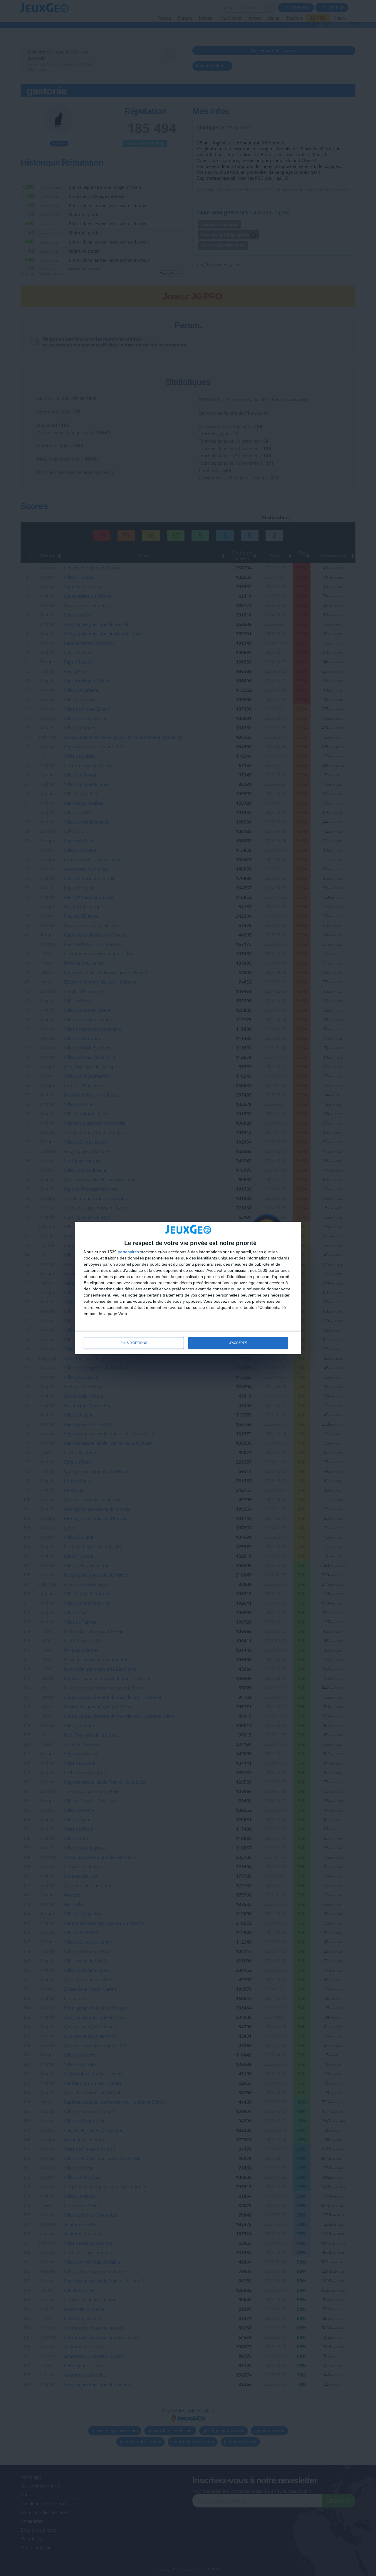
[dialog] (188, 1288)
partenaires (128, 1252)
